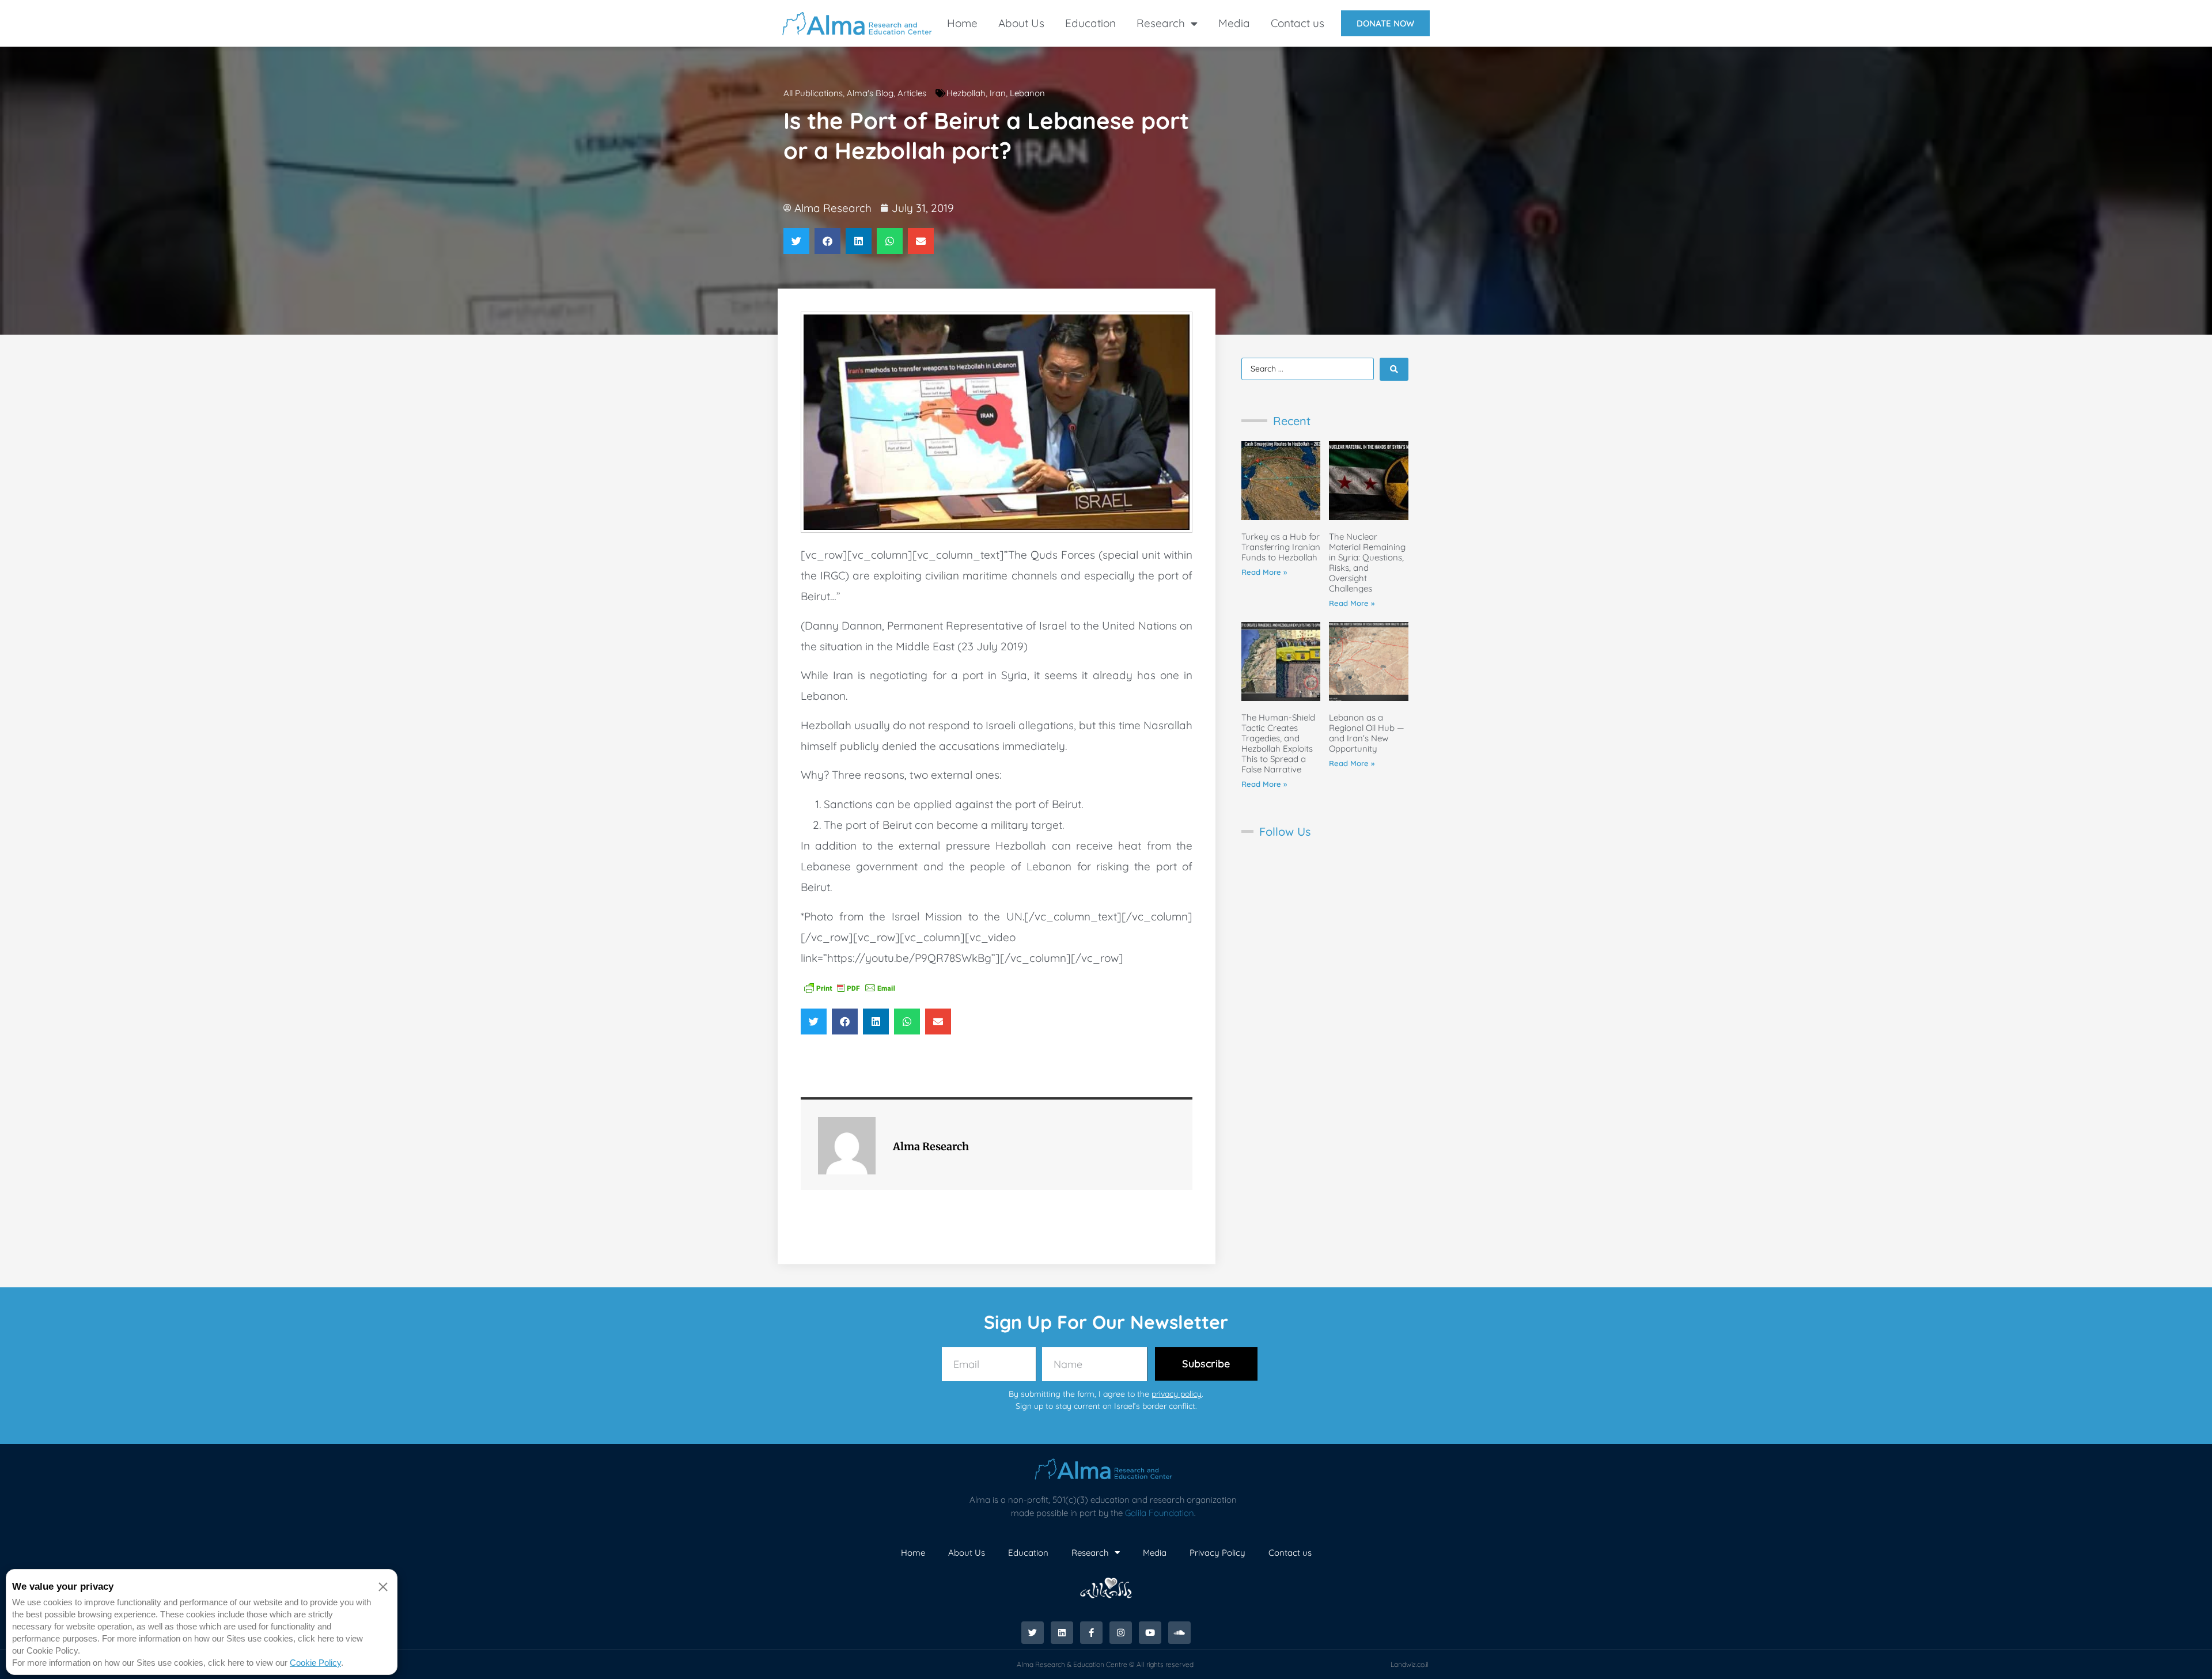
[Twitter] (1033, 1633)
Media (1234, 23)
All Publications (813, 93)
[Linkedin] (1062, 1633)
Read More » (1264, 572)
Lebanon (1027, 93)
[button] (796, 241)
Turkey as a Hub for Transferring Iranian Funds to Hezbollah (1281, 547)
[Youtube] (1150, 1633)
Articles (912, 93)
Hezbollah (966, 93)
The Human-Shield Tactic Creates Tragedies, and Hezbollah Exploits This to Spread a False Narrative (1278, 743)
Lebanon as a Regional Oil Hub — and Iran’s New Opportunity (1367, 733)
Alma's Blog (870, 93)
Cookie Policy (315, 1663)
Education (1090, 23)
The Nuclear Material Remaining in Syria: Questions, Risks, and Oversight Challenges (1367, 562)
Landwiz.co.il (1410, 1664)
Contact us (1298, 23)
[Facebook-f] (1091, 1633)
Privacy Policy (1217, 1553)
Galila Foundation (1160, 1513)
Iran (998, 93)
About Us (1021, 23)
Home (962, 23)
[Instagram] (1121, 1633)
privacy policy (1177, 1394)
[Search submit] (1394, 369)
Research (1161, 23)
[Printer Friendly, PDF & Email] (850, 987)
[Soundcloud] (1179, 1633)
